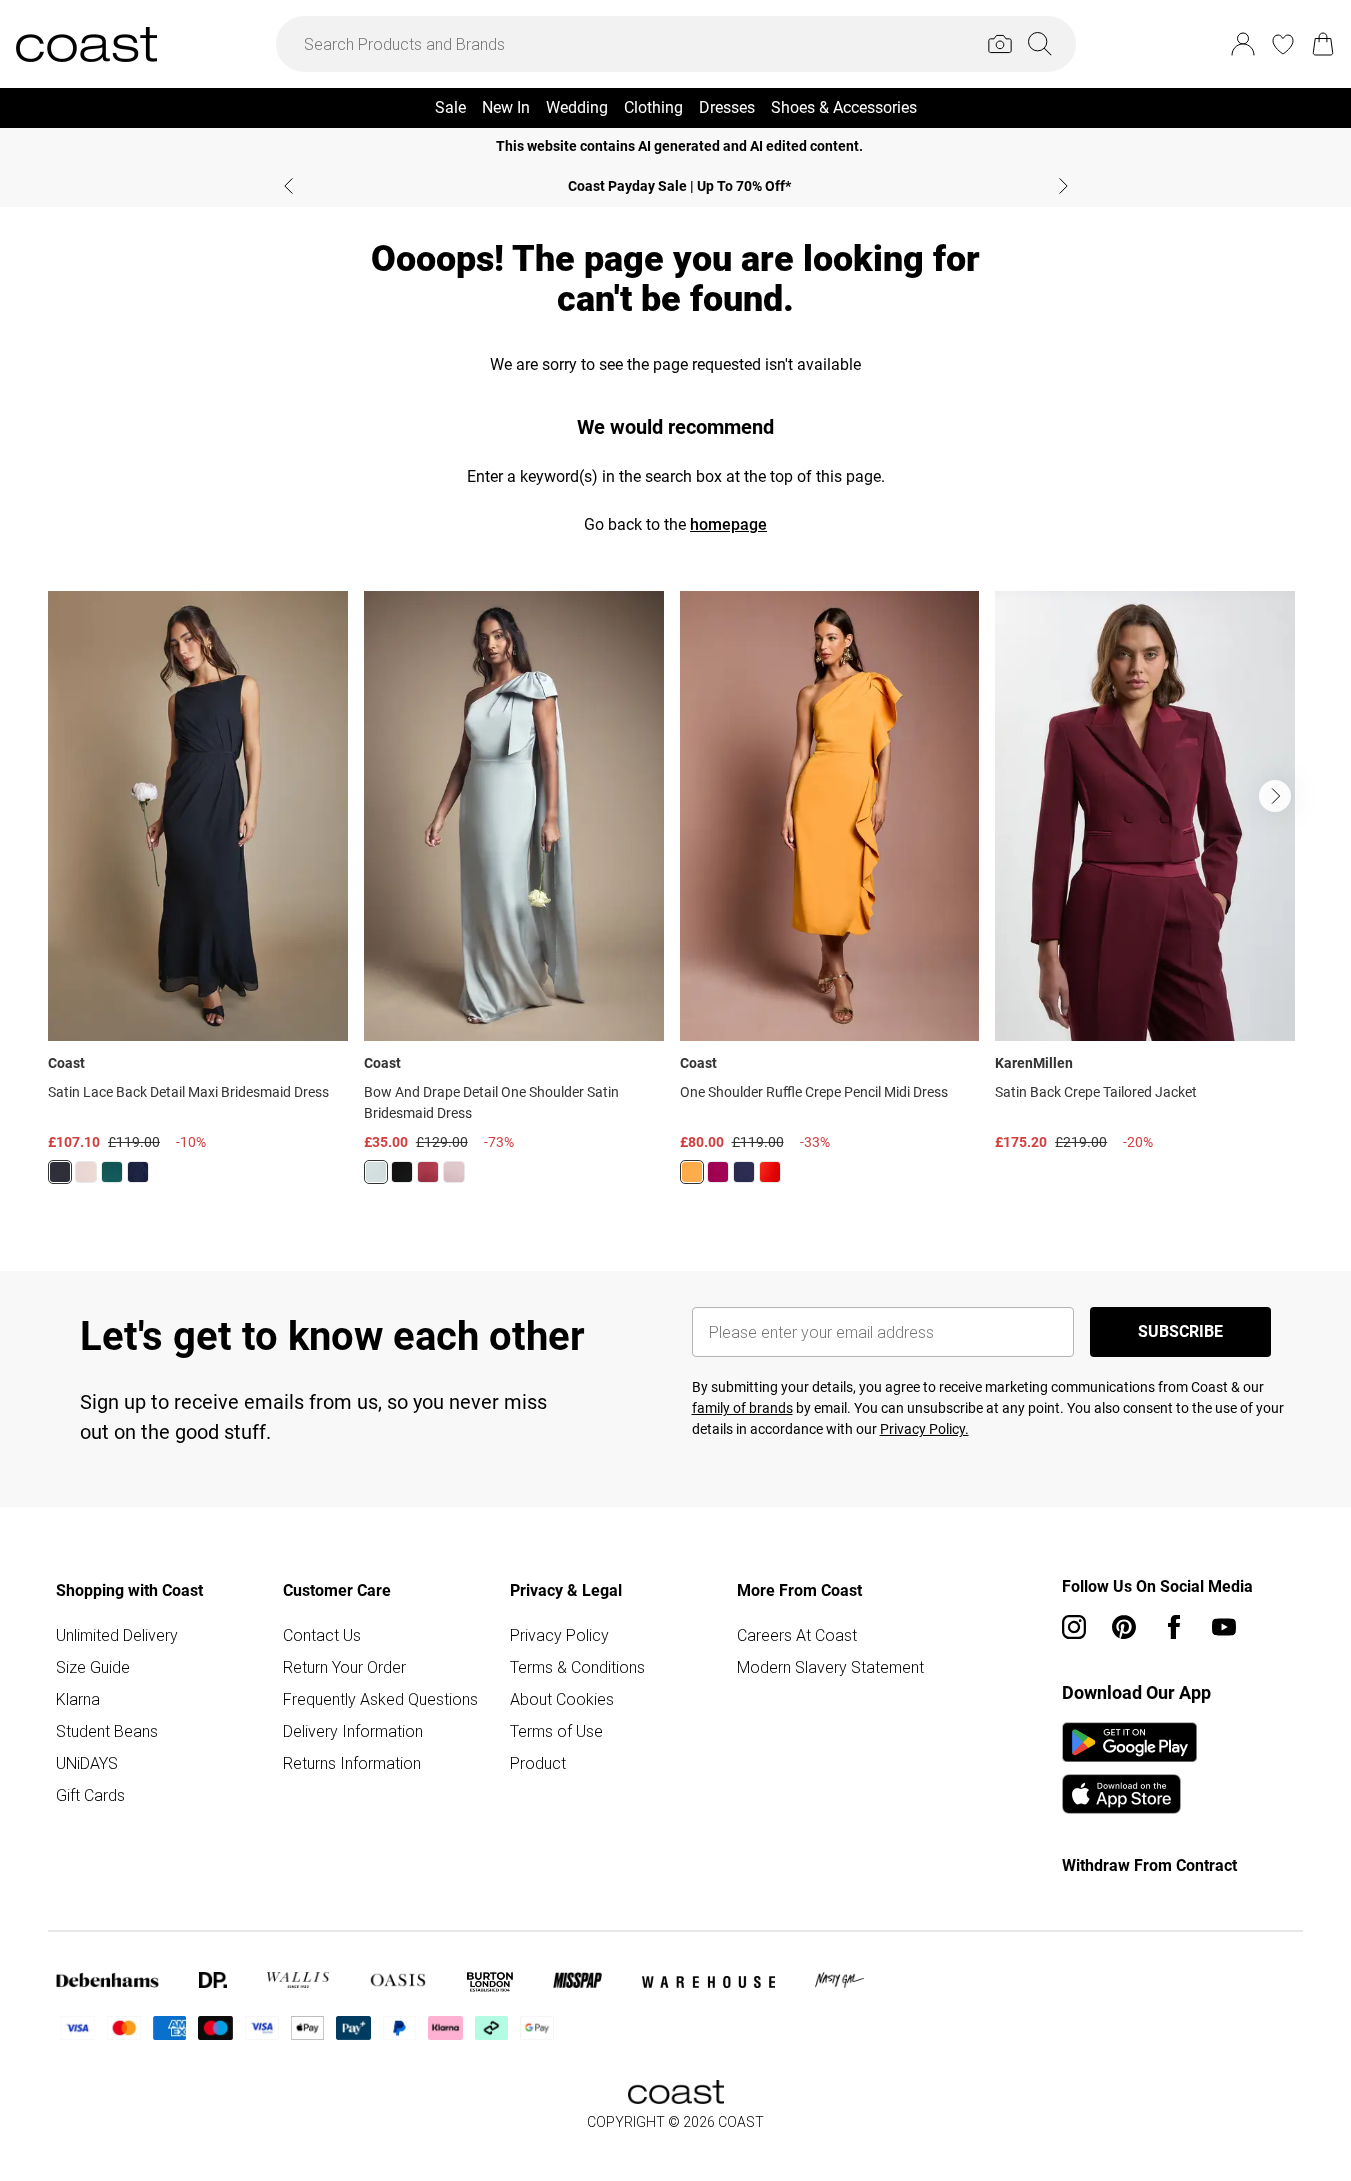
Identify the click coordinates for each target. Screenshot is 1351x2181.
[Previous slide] (288, 186)
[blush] (86, 1172)
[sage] (376, 1172)
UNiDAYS (87, 1763)
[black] (60, 1172)
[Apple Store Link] (1129, 1794)
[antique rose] (454, 1172)
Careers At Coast (797, 1635)
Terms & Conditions (577, 1667)
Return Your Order (344, 1667)
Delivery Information (353, 1731)
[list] (675, 899)
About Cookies (562, 1699)
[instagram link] (1074, 1627)
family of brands (742, 1408)
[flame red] (770, 1172)
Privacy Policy (559, 1635)
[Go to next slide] (1275, 796)
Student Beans (107, 1731)
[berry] (718, 1172)
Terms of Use (556, 1731)
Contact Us (322, 1635)
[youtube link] (1224, 1627)
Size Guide (93, 1667)
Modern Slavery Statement (830, 1667)
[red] (428, 1172)
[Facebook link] (1174, 1627)
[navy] (138, 1172)
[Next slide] (1063, 186)
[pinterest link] (1124, 1627)
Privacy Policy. (924, 1429)
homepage (728, 524)
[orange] (692, 1172)
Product (538, 1763)
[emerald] (112, 1172)
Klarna (78, 1699)
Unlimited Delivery (117, 1635)
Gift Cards (90, 1795)
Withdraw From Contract (1149, 1865)
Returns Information (352, 1763)
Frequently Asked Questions (380, 1699)
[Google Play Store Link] (1129, 1742)
